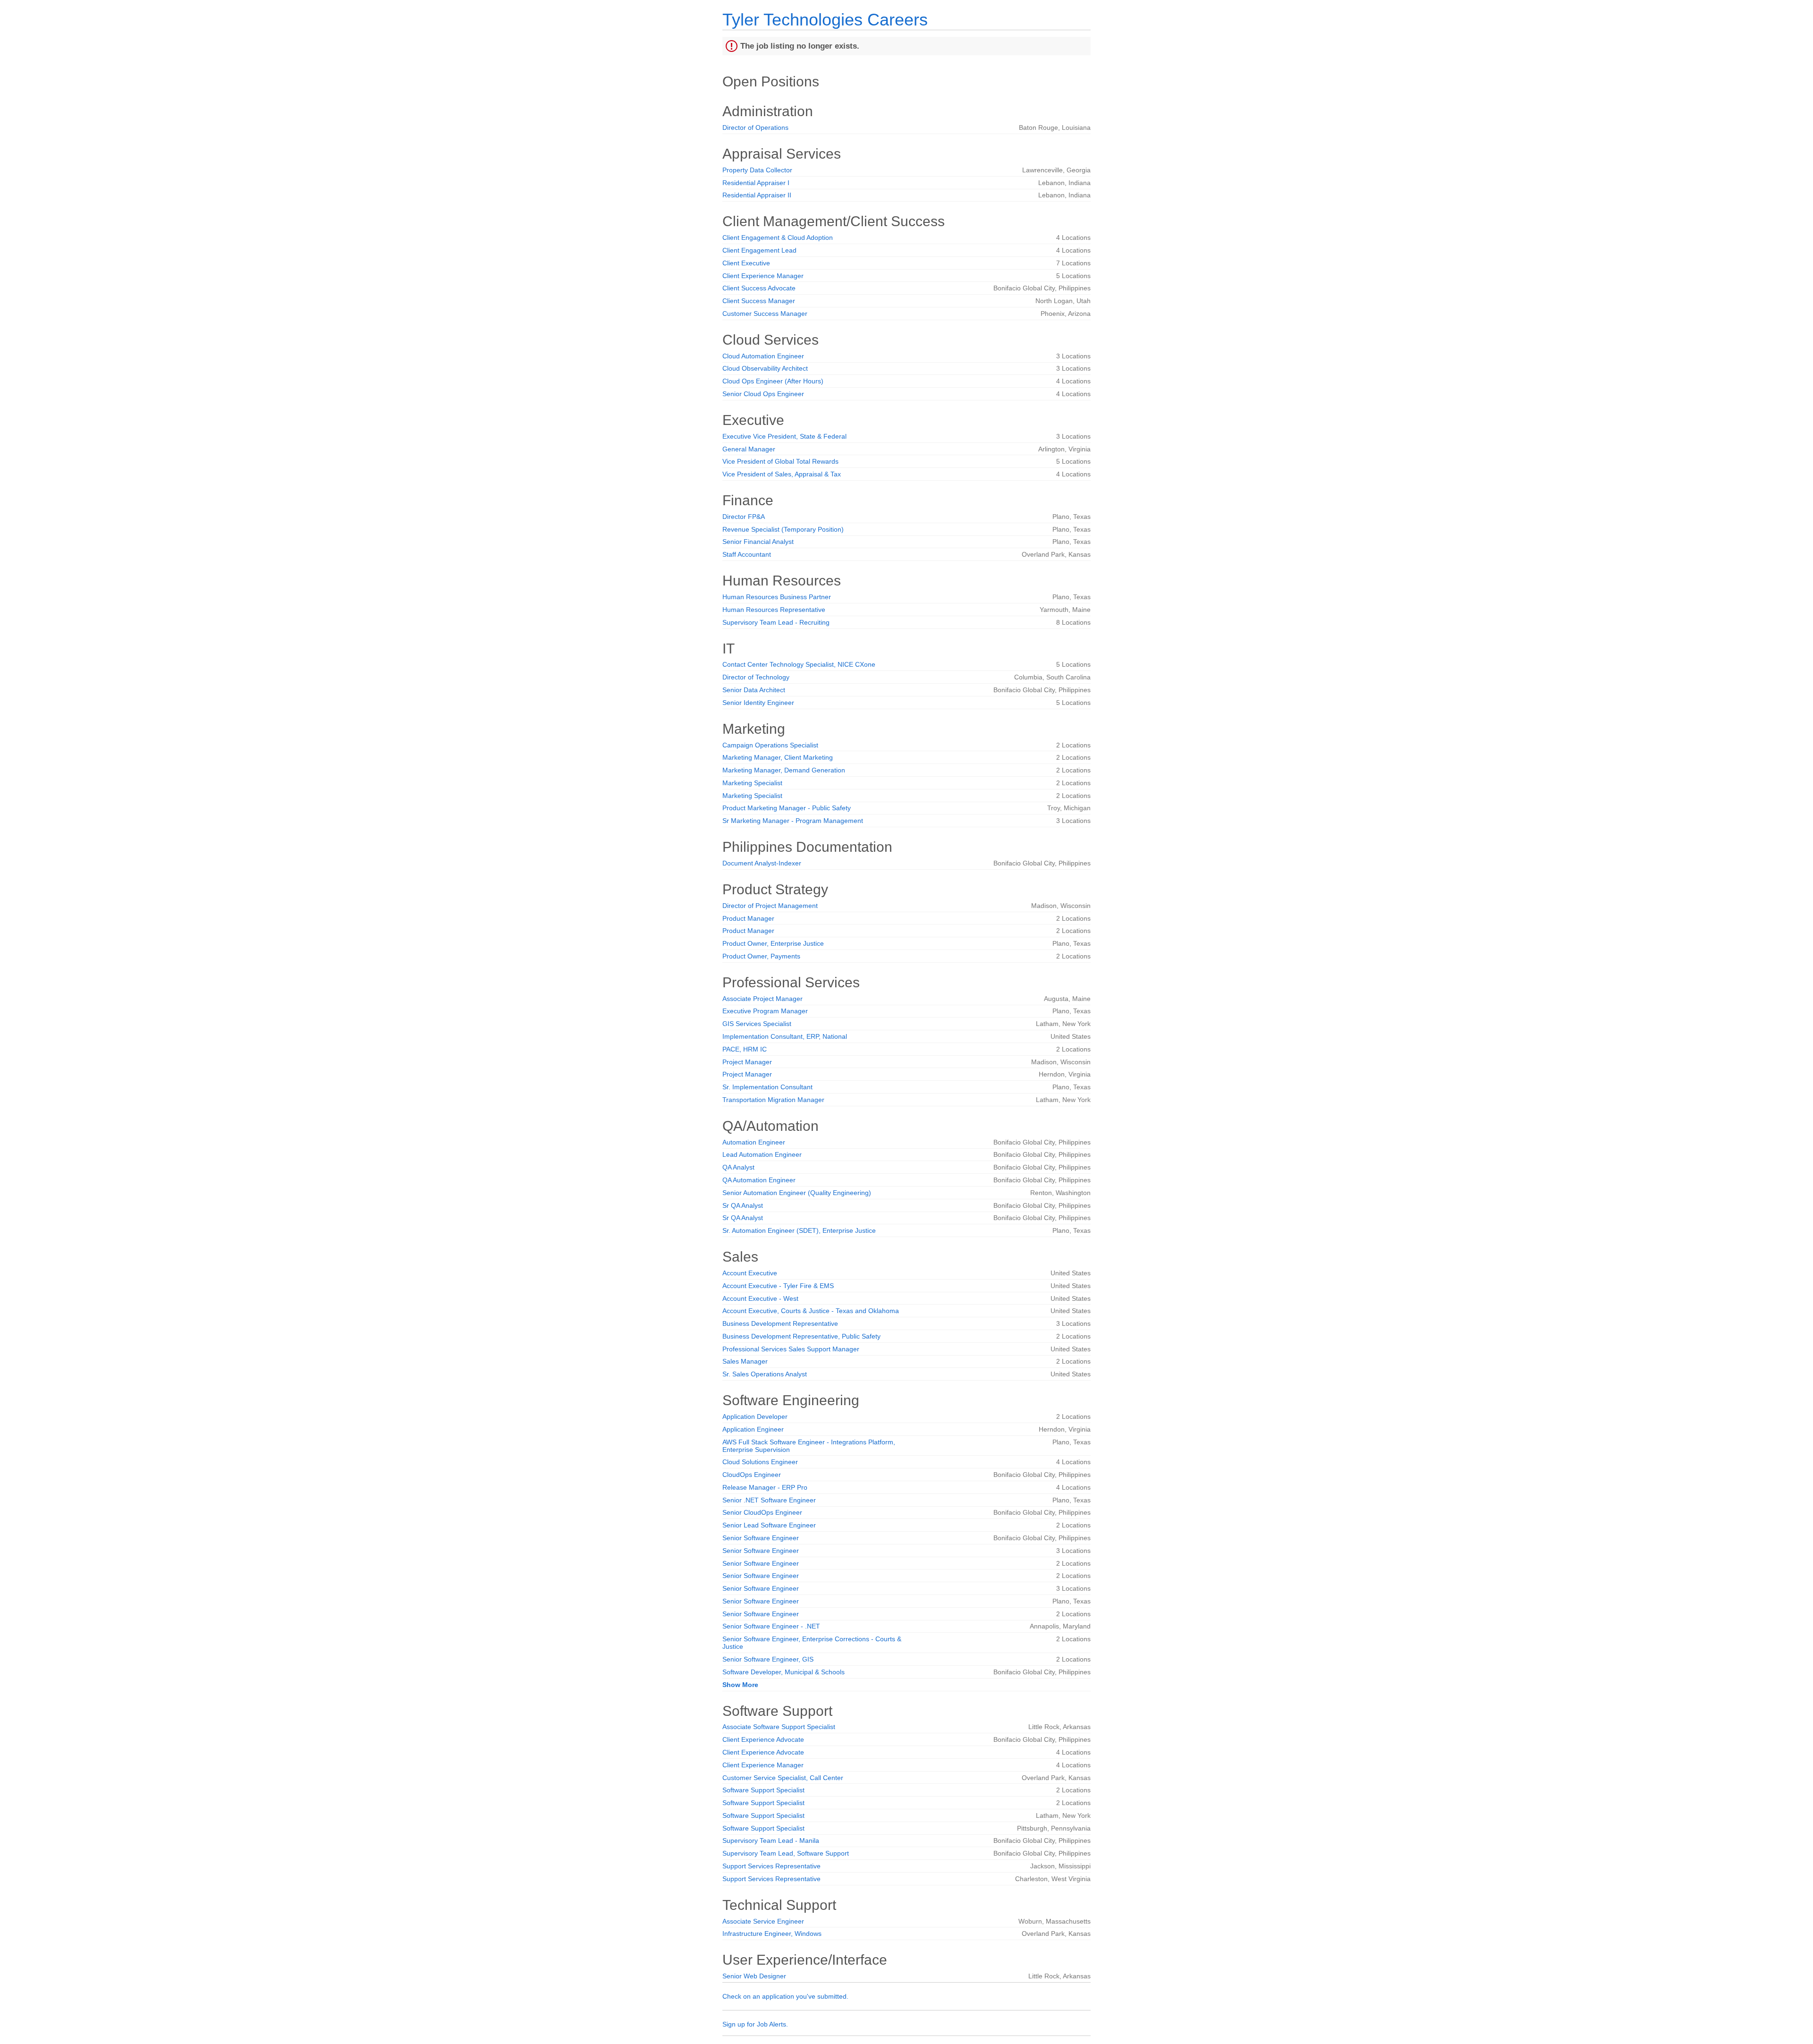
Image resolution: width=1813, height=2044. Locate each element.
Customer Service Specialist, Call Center (783, 1778)
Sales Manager (745, 1361)
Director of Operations (755, 127)
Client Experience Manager (763, 276)
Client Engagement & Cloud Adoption (778, 237)
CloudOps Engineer (752, 1475)
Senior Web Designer (754, 1976)
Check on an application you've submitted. (785, 1996)
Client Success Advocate (759, 288)
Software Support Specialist (763, 1790)
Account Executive (750, 1273)
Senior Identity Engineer (758, 703)
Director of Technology (756, 677)
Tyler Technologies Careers (825, 20)
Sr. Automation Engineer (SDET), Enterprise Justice (799, 1230)
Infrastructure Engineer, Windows (772, 1934)
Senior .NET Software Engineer (769, 1500)
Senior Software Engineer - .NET (771, 1626)
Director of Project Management (770, 906)
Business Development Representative (780, 1323)
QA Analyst (738, 1167)
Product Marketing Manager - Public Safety (787, 808)
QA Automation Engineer (759, 1180)
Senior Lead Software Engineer (769, 1525)
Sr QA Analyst (743, 1205)
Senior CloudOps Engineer (762, 1512)
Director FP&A (744, 517)
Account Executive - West (760, 1298)
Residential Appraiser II (757, 195)
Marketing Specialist (752, 783)
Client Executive (746, 263)
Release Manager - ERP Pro (765, 1487)
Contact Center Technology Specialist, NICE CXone (799, 664)
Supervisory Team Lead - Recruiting (776, 622)
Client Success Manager (759, 301)
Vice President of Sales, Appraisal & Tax (782, 474)
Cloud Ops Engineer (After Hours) (773, 381)
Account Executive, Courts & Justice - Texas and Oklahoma (811, 1311)
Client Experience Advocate (763, 1739)
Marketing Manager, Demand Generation (784, 770)
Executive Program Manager (765, 1011)
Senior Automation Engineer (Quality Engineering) (797, 1193)
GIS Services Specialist (757, 1024)
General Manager (749, 449)
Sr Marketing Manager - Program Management (793, 821)
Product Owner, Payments (761, 956)
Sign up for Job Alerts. (755, 2024)
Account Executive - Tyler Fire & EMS (778, 1286)
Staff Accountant (747, 554)
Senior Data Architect (754, 690)
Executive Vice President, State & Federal (784, 436)
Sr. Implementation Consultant (767, 1087)
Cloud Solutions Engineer (760, 1462)
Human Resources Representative (774, 610)
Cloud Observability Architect (765, 368)
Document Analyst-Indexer (762, 863)
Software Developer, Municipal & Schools (784, 1672)
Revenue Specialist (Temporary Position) (783, 529)
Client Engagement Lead (759, 250)
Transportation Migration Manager (773, 1100)
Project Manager (747, 1062)
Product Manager (748, 918)
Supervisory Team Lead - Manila (771, 1840)
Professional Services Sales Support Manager (791, 1349)
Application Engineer (753, 1429)
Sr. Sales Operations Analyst (765, 1374)
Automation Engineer (754, 1142)
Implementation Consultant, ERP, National (785, 1036)
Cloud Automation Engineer (763, 356)
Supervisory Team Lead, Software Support (786, 1853)
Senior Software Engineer (761, 1538)
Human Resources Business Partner (777, 597)
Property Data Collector (757, 170)
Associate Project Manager (762, 999)
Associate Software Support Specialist (779, 1727)
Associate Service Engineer (763, 1921)
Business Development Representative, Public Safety (801, 1336)
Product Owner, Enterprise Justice (773, 943)
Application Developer (755, 1416)
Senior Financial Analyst (758, 542)
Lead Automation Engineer (762, 1154)
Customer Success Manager (765, 314)
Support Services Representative (771, 1866)
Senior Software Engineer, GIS (768, 1659)
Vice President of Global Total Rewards (780, 461)
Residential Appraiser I (756, 183)
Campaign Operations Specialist (770, 745)
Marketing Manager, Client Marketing (778, 757)
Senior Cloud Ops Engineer (763, 394)
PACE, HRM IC (745, 1049)
